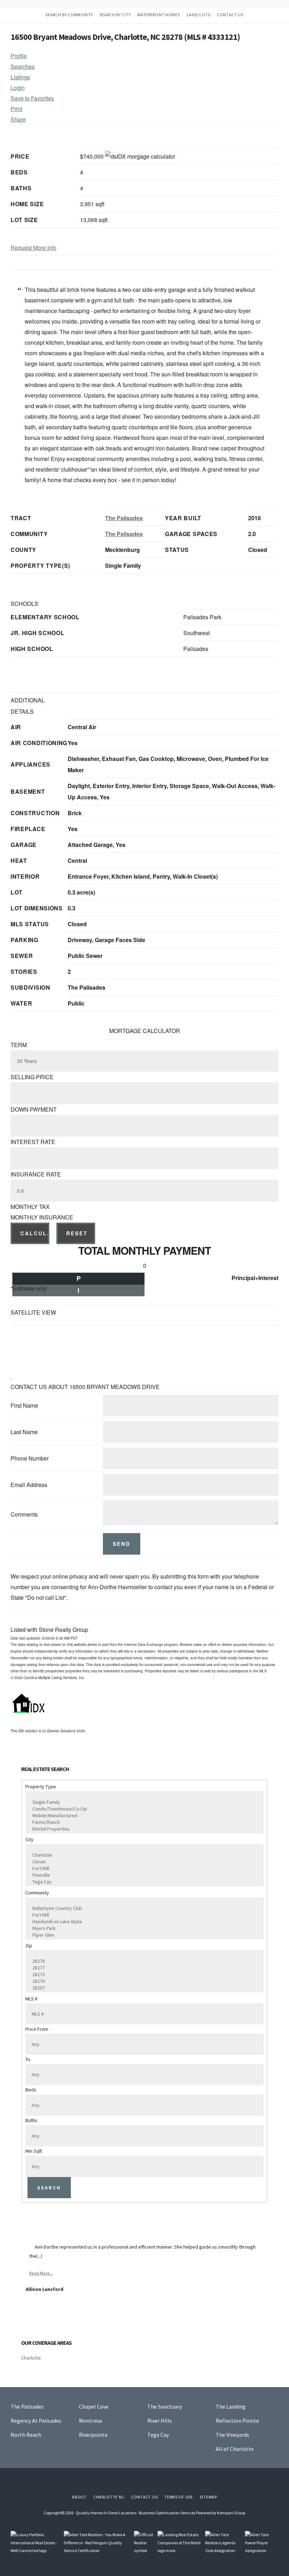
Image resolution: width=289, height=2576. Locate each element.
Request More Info (33, 248)
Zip (29, 1945)
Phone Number (30, 1458)
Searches (23, 66)
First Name (24, 1405)
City (29, 1839)
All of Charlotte (235, 2449)
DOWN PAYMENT (34, 1109)
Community (37, 1893)
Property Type (41, 1787)
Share (18, 119)
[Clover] (142, 1862)
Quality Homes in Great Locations (106, 2513)
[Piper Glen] (142, 1935)
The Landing (231, 2406)
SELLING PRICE (32, 1077)
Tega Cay (158, 2435)
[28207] (142, 1988)
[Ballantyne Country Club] (142, 1908)
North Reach (26, 2435)
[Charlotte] (142, 1855)
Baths (31, 2120)
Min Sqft (34, 2151)
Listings (20, 77)
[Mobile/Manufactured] (142, 1816)
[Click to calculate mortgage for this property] (140, 156)
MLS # (31, 1999)
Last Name (24, 1432)
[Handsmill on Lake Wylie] (142, 1922)
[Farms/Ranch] (142, 1822)
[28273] (142, 1975)
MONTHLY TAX (30, 1207)
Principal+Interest (255, 1278)
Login (18, 88)
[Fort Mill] (142, 1868)
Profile (19, 56)
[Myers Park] (142, 1928)
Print (16, 109)
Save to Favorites (32, 98)
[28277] (142, 1968)
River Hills (160, 2421)
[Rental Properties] (142, 1829)
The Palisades (124, 518)
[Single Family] (142, 1802)
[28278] (142, 1961)
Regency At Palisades (36, 2421)
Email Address (29, 1485)
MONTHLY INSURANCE (42, 1217)
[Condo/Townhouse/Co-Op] (142, 1809)
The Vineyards (232, 2435)
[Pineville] (142, 1875)
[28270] (142, 1981)
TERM (19, 1045)
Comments (24, 1514)
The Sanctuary (165, 2406)
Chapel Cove (94, 2406)
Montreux (91, 2421)
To (28, 2059)
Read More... (41, 2273)
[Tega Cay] (142, 1882)
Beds (31, 2090)
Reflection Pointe (237, 2421)
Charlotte (31, 2358)
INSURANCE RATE (36, 1174)
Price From (37, 2029)
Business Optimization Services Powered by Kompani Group (192, 2513)
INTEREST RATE (33, 1142)
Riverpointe (93, 2435)
